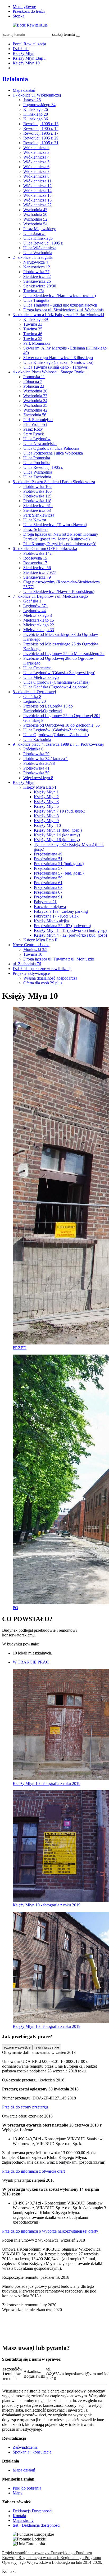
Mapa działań (24, 90)
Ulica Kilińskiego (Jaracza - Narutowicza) (58, 362)
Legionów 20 (35, 701)
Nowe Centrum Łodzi (31, 945)
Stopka (19, 16)
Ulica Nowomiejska (40, 444)
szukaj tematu (63, 34)
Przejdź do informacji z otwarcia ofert (33, 2171)
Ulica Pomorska (37, 458)
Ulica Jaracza (34, 233)
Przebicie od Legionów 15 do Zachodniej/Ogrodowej (48, 708)
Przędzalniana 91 (48, 897)
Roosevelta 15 (35, 558)
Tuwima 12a (34, 291)
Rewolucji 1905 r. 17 (41, 133)
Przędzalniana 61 (48, 883)
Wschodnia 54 (35, 224)
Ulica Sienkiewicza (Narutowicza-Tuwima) (60, 296)
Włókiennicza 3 (36, 152)
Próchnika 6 (33, 749)
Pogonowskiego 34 (39, 105)
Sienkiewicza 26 (37, 281)
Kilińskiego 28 (36, 114)
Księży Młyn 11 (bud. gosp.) (58, 830)
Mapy (18, 2493)
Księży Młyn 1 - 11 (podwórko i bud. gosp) (70, 930)
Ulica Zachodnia (37, 477)
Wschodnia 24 (35, 401)
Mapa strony (23, 2520)
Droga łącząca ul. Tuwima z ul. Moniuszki (59, 959)
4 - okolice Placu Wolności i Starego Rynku (49, 372)
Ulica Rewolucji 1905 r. (43, 243)
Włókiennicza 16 (37, 200)
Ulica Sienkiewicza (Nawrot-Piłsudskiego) (59, 591)
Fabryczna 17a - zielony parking (61, 911)
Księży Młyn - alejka (51, 921)
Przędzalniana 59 (48, 878)
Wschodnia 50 (35, 214)
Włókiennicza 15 (37, 195)
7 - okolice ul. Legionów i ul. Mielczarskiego (50, 596)
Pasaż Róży (33, 429)
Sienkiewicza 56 (37, 568)
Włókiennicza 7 (36, 171)
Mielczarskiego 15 (39, 620)
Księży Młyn (24, 53)
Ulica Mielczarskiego (41, 677)
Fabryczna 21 (45, 902)
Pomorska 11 (34, 377)
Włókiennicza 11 (37, 181)
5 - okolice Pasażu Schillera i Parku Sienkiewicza (54, 482)
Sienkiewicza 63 (37, 510)
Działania (21, 49)
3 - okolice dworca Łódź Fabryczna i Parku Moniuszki (58, 315)
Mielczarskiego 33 (39, 630)
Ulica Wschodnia (38, 253)
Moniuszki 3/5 (35, 949)
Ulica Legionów (37, 439)
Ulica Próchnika (37, 463)
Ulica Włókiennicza (40, 248)
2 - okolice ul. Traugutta (33, 257)
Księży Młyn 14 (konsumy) (57, 835)
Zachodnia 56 (35, 415)
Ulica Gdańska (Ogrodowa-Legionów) (56, 687)
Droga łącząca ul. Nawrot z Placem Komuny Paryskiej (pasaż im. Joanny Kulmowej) (61, 537)
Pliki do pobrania (27, 2488)
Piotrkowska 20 (36, 754)
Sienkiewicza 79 (37, 577)
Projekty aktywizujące (31, 973)
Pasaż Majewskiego (40, 229)
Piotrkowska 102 (37, 486)
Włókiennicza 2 (36, 148)
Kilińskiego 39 (36, 319)
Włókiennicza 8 (36, 176)
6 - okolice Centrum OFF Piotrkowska (45, 549)
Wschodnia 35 (35, 405)
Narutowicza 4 (36, 262)
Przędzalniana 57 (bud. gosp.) (59, 873)
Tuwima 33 (33, 324)
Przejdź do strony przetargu (25, 2107)
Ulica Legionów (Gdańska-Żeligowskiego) (59, 673)
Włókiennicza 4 (36, 157)
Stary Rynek (34, 434)
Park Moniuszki (37, 343)
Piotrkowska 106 (37, 491)
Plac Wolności (35, 424)
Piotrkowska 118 (37, 501)
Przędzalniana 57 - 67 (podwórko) (62, 926)
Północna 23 (34, 386)
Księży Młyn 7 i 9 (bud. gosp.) (60, 811)
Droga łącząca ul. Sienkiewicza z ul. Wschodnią (63, 310)
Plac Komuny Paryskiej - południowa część (60, 544)
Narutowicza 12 (37, 267)
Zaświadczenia (25, 2447)
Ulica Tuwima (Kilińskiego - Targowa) (56, 367)
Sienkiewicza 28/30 (40, 286)
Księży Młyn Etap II (40, 940)
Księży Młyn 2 (46, 797)
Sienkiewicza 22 (37, 276)
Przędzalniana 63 (48, 887)
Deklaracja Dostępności (33, 2511)
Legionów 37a (35, 606)
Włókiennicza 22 (37, 205)
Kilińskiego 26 (36, 109)
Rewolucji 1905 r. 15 (41, 128)
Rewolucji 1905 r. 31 (41, 143)
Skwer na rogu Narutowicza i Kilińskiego (58, 358)
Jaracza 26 (32, 100)
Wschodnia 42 (35, 410)
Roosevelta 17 (35, 563)
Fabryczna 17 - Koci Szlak (56, 916)
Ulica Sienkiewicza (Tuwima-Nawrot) (55, 525)
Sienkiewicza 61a (38, 506)
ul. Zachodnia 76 (27, 964)
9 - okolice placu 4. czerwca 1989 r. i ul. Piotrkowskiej (58, 744)
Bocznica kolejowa (50, 907)
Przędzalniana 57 (48, 868)
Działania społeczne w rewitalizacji (42, 969)
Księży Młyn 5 (46, 806)
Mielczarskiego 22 (39, 625)
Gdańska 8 (32, 697)
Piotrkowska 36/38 (39, 763)
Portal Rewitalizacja (29, 44)
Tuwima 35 (33, 329)
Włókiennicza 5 (36, 162)
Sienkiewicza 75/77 (40, 572)
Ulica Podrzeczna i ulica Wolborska (53, 453)
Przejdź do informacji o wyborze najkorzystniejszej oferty (50, 2231)
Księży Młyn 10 (26, 63)
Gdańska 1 (32, 601)
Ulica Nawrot (35, 520)
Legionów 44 (35, 611)
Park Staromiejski (38, 420)
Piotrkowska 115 (37, 496)
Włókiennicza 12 (37, 186)
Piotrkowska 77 (36, 272)
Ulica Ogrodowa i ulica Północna (51, 448)
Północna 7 (33, 381)
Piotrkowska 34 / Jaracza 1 (46, 759)
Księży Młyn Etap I (29, 58)
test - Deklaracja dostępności (37, 2525)
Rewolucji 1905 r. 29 (41, 138)
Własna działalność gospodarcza (50, 978)
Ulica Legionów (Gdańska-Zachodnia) (56, 730)
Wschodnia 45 (35, 210)
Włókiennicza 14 (37, 191)
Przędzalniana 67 (48, 892)
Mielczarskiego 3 (38, 615)
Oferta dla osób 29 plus (43, 983)
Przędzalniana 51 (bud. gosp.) (59, 864)
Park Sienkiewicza (39, 515)
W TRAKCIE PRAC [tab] (31, 1662)
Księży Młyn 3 (46, 802)
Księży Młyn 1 (46, 792)
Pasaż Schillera (36, 529)
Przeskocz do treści (29, 11)
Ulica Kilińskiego (38, 238)
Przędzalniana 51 (48, 859)
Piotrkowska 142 (37, 553)
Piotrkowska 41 (36, 768)
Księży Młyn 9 (46, 821)
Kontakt (19, 2516)
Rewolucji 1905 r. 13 (41, 124)
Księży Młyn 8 (46, 816)
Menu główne (24, 6)
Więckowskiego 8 (38, 778)
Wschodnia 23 (35, 396)
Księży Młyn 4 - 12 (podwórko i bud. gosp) (70, 935)
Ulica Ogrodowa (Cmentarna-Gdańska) (56, 682)
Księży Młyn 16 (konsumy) (57, 840)
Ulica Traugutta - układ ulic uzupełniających (60, 305)
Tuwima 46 (33, 334)
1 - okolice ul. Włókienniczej (37, 95)
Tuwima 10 (33, 954)
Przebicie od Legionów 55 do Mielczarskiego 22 (64, 654)
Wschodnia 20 (35, 391)
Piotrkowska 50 (36, 773)
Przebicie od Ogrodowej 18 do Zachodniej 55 (62, 725)
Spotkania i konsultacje (32, 2452)
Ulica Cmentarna (37, 668)
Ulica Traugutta (36, 300)
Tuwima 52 (33, 339)
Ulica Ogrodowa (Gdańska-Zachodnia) (56, 735)
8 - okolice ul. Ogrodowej (34, 692)
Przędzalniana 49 (48, 854)
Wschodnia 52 (35, 219)
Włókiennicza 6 (36, 167)
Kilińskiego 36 (36, 119)
